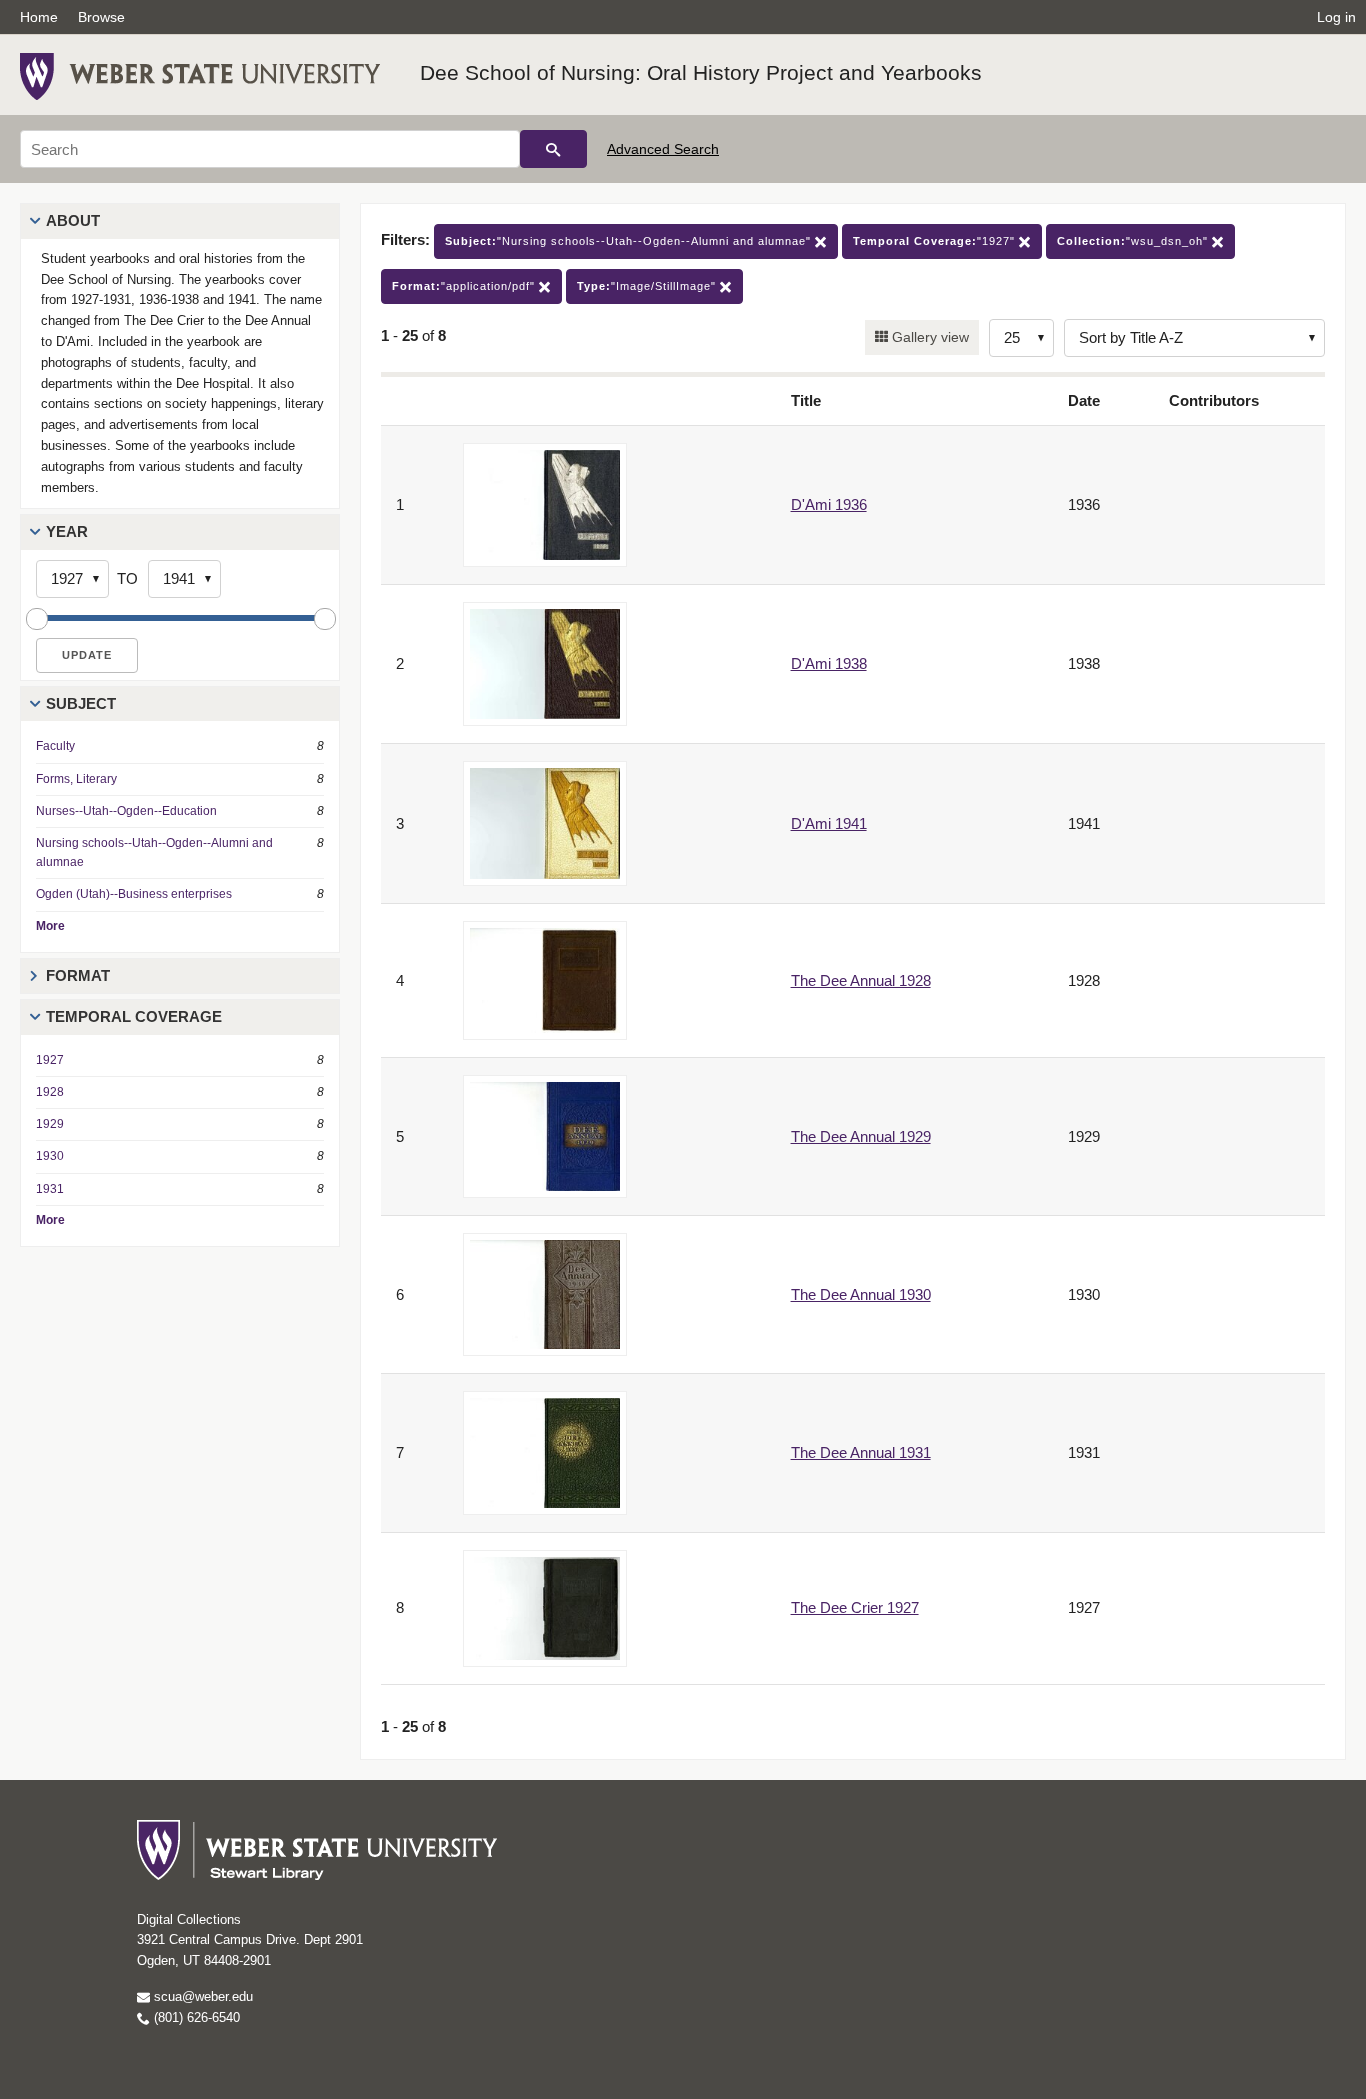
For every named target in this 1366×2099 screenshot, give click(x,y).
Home (39, 17)
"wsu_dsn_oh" (1134, 241)
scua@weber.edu (201, 1996)
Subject (81, 703)
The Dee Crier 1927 (855, 1607)
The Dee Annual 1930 (861, 1294)
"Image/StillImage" (648, 286)
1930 (50, 1156)
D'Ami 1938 (829, 663)
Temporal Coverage (134, 1016)
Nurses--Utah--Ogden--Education (126, 811)
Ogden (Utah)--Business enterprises (134, 894)
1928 (50, 1092)
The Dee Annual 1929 (861, 1136)
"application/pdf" (465, 286)
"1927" (936, 241)
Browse (101, 17)
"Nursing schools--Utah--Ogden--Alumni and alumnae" (630, 241)
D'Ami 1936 (829, 504)
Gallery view (928, 337)
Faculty (55, 746)
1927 (50, 1060)
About (73, 220)
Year (67, 531)
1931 (50, 1189)
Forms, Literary (76, 779)
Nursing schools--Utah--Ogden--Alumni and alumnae (154, 852)
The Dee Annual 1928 (861, 980)
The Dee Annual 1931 (861, 1452)
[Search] (553, 149)
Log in (1336, 17)
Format (78, 975)
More (50, 926)
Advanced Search (663, 149)
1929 (50, 1124)
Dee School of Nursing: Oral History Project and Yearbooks (701, 72)
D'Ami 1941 (829, 823)
